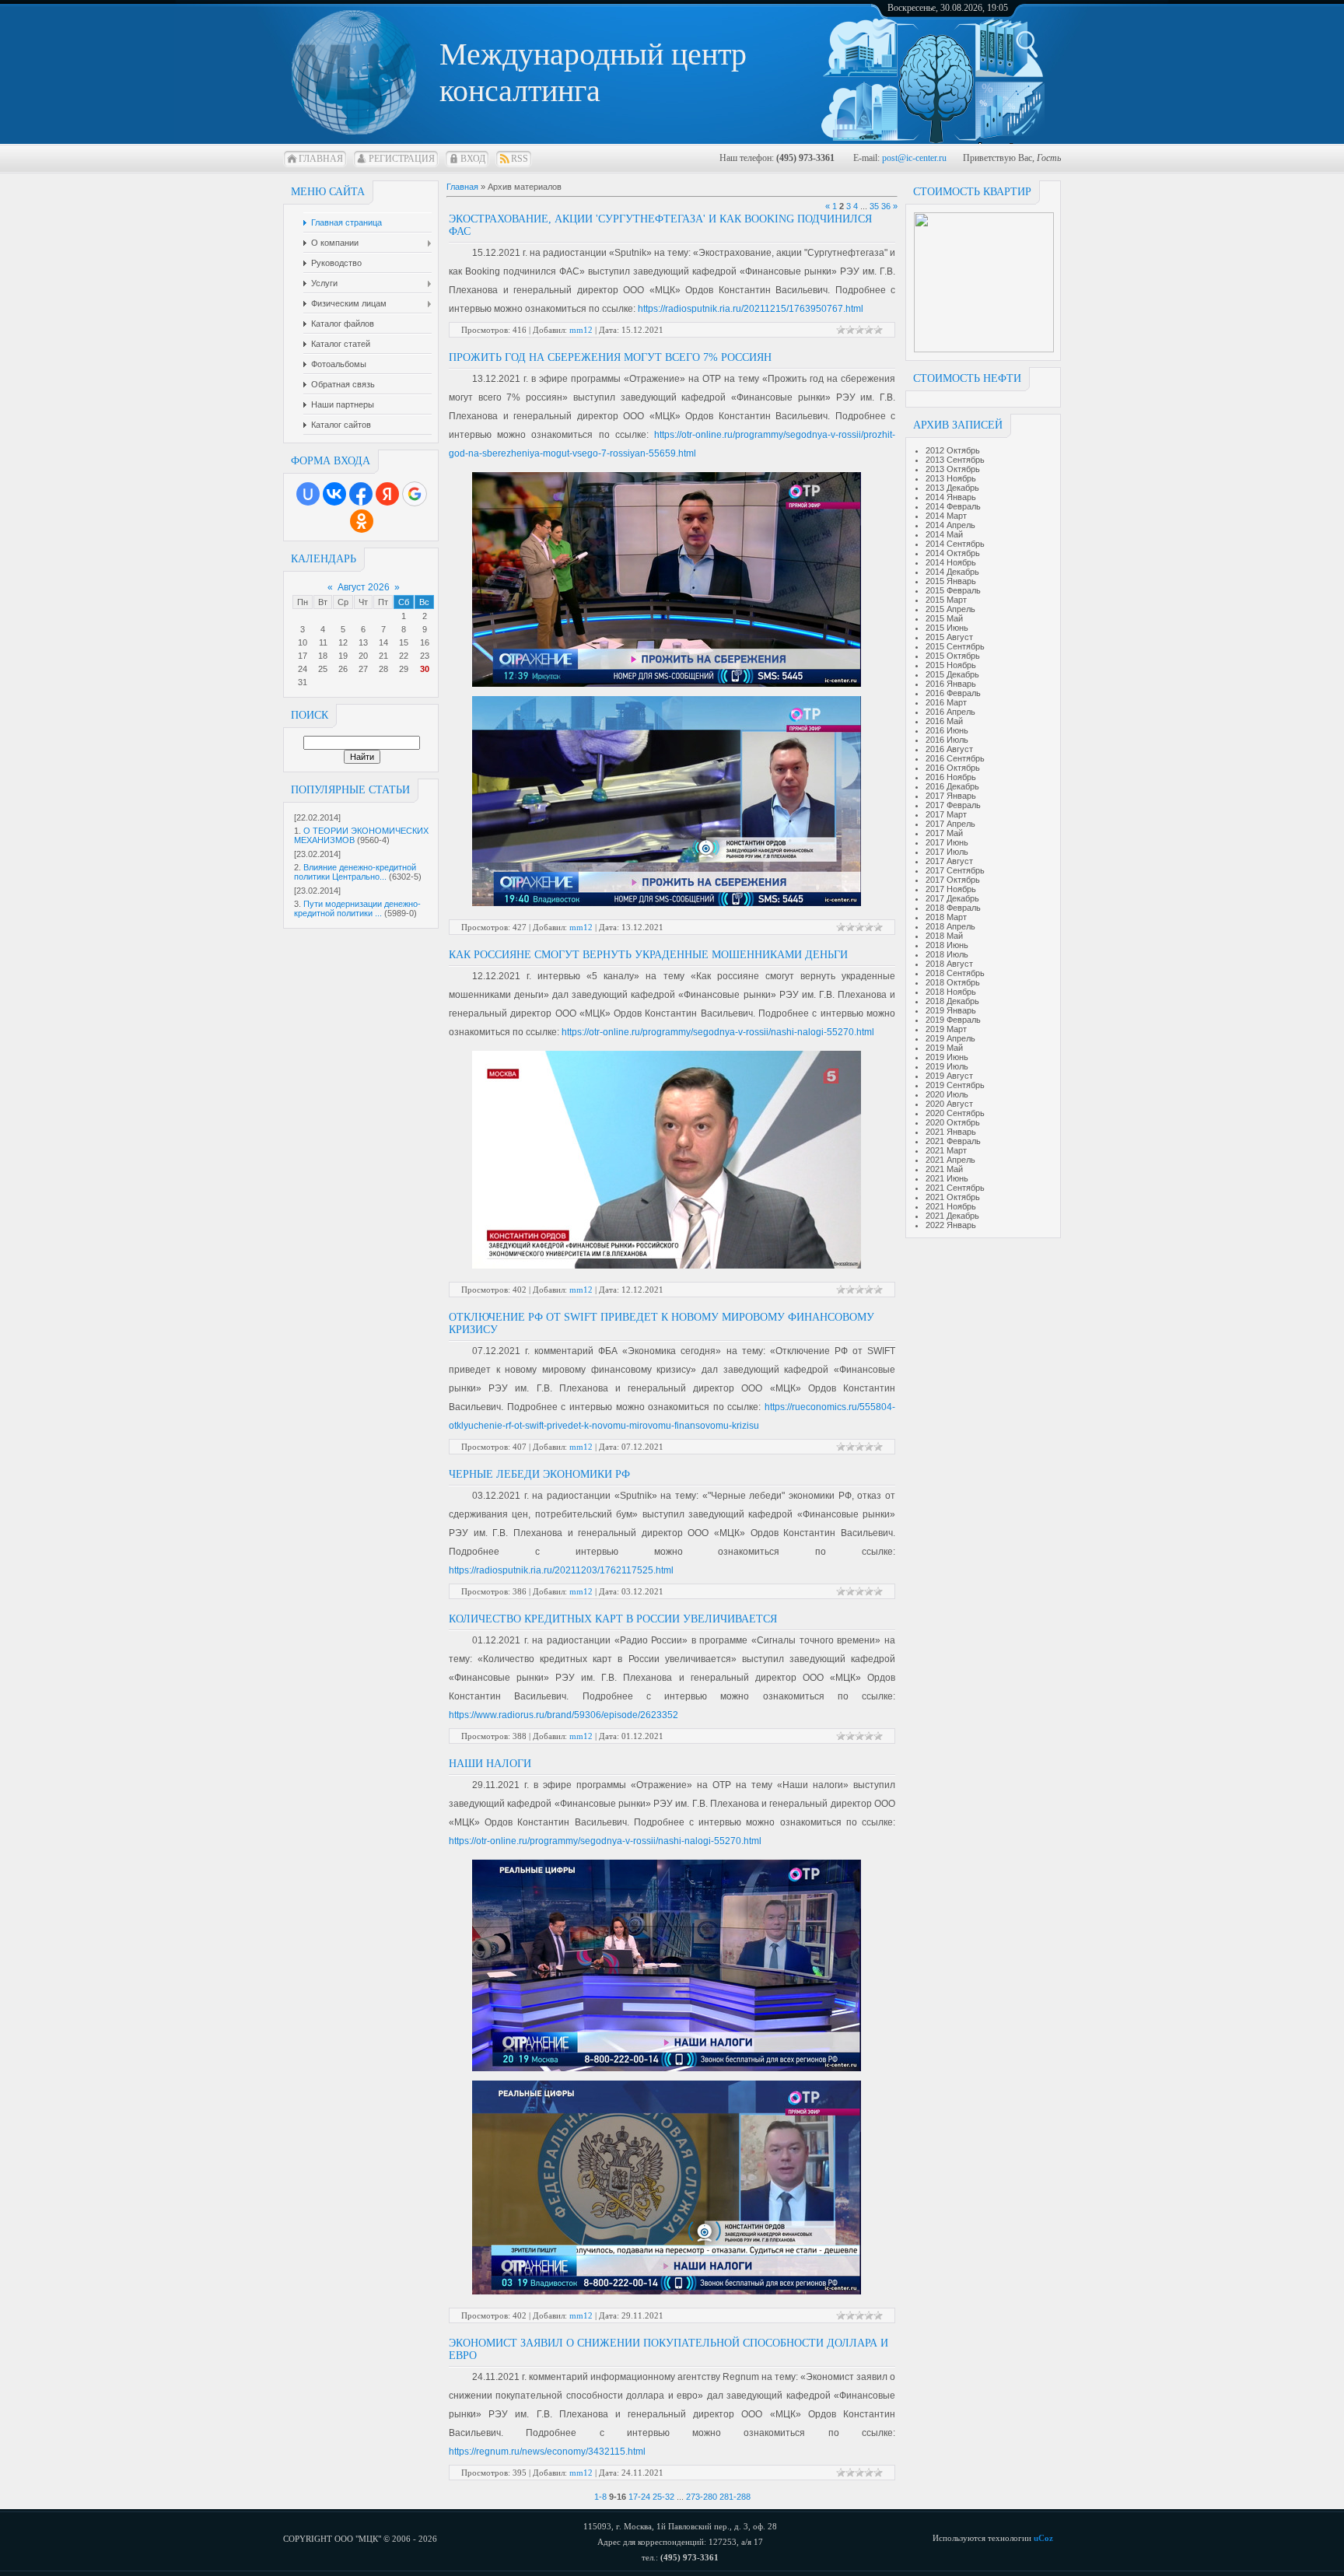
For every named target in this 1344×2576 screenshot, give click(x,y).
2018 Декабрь (952, 1001)
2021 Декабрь (952, 1216)
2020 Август (949, 1104)
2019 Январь (951, 1010)
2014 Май (944, 534)
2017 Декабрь (952, 898)
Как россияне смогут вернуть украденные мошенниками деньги (648, 955)
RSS (520, 159)
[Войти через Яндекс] (387, 494)
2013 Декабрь (952, 488)
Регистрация (402, 159)
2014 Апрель (950, 525)
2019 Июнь (947, 1057)
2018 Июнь (947, 945)
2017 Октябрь (953, 880)
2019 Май (944, 1048)
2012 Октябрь (953, 450)
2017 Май (944, 833)
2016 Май (944, 721)
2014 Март (946, 516)
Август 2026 (364, 587)
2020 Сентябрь (955, 1113)
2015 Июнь (947, 628)
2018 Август (949, 964)
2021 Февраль (953, 1141)
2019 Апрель (950, 1038)
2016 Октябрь (953, 768)
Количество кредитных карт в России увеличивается (613, 1619)
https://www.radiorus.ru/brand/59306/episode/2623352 (563, 1715)
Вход (473, 159)
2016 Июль (947, 740)
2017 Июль (947, 852)
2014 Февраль (953, 506)
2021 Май (944, 1169)
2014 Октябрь (953, 553)
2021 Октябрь (953, 1197)
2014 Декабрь (952, 572)
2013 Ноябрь (951, 478)
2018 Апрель (950, 926)
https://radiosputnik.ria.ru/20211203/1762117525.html (561, 1570)
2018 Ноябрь (951, 992)
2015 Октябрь (953, 656)
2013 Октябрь (953, 469)
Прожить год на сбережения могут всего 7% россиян (610, 357)
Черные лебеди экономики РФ (539, 1474)
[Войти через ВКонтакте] (334, 494)
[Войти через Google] (415, 494)
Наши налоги (490, 1764)
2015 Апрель (950, 609)
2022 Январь (951, 1225)
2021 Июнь (947, 1178)
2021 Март (946, 1150)
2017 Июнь (947, 842)
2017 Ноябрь (951, 889)
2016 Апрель (950, 712)
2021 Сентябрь (955, 1188)
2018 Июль (947, 954)
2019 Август (949, 1076)
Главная (321, 159)
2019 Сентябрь (955, 1085)
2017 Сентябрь (955, 870)
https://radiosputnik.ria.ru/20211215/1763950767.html (751, 309)
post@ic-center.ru (914, 158)
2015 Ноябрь (951, 665)
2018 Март (946, 917)
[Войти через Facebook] (361, 494)
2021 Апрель (950, 1160)
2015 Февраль (953, 590)
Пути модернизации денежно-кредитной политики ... (357, 908)
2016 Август (949, 749)
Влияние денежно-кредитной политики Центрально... (355, 872)
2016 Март (946, 702)
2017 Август (949, 861)
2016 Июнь (947, 730)
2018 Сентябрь (955, 973)
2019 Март (946, 1029)
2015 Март (946, 600)
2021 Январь (951, 1132)
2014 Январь (951, 497)
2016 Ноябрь (951, 777)
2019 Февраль (953, 1020)
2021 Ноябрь (951, 1206)
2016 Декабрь (952, 786)
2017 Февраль (953, 805)
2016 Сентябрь (955, 758)
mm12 (581, 330)
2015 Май (944, 618)
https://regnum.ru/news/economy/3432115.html (547, 2452)
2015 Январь (951, 581)
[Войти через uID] (308, 494)
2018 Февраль (953, 908)
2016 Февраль (953, 693)
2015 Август (949, 637)
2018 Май (944, 936)
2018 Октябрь (953, 982)
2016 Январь (951, 684)
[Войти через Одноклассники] (362, 521)
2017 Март (946, 814)
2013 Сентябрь (955, 460)
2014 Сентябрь (955, 544)
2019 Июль (947, 1066)
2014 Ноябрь (951, 562)
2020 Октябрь (953, 1122)
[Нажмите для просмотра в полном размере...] (667, 684)
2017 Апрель (950, 824)
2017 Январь (951, 796)
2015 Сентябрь (955, 646)
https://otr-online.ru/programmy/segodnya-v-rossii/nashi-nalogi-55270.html (718, 1032)
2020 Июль (947, 1094)
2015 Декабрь (952, 674)
